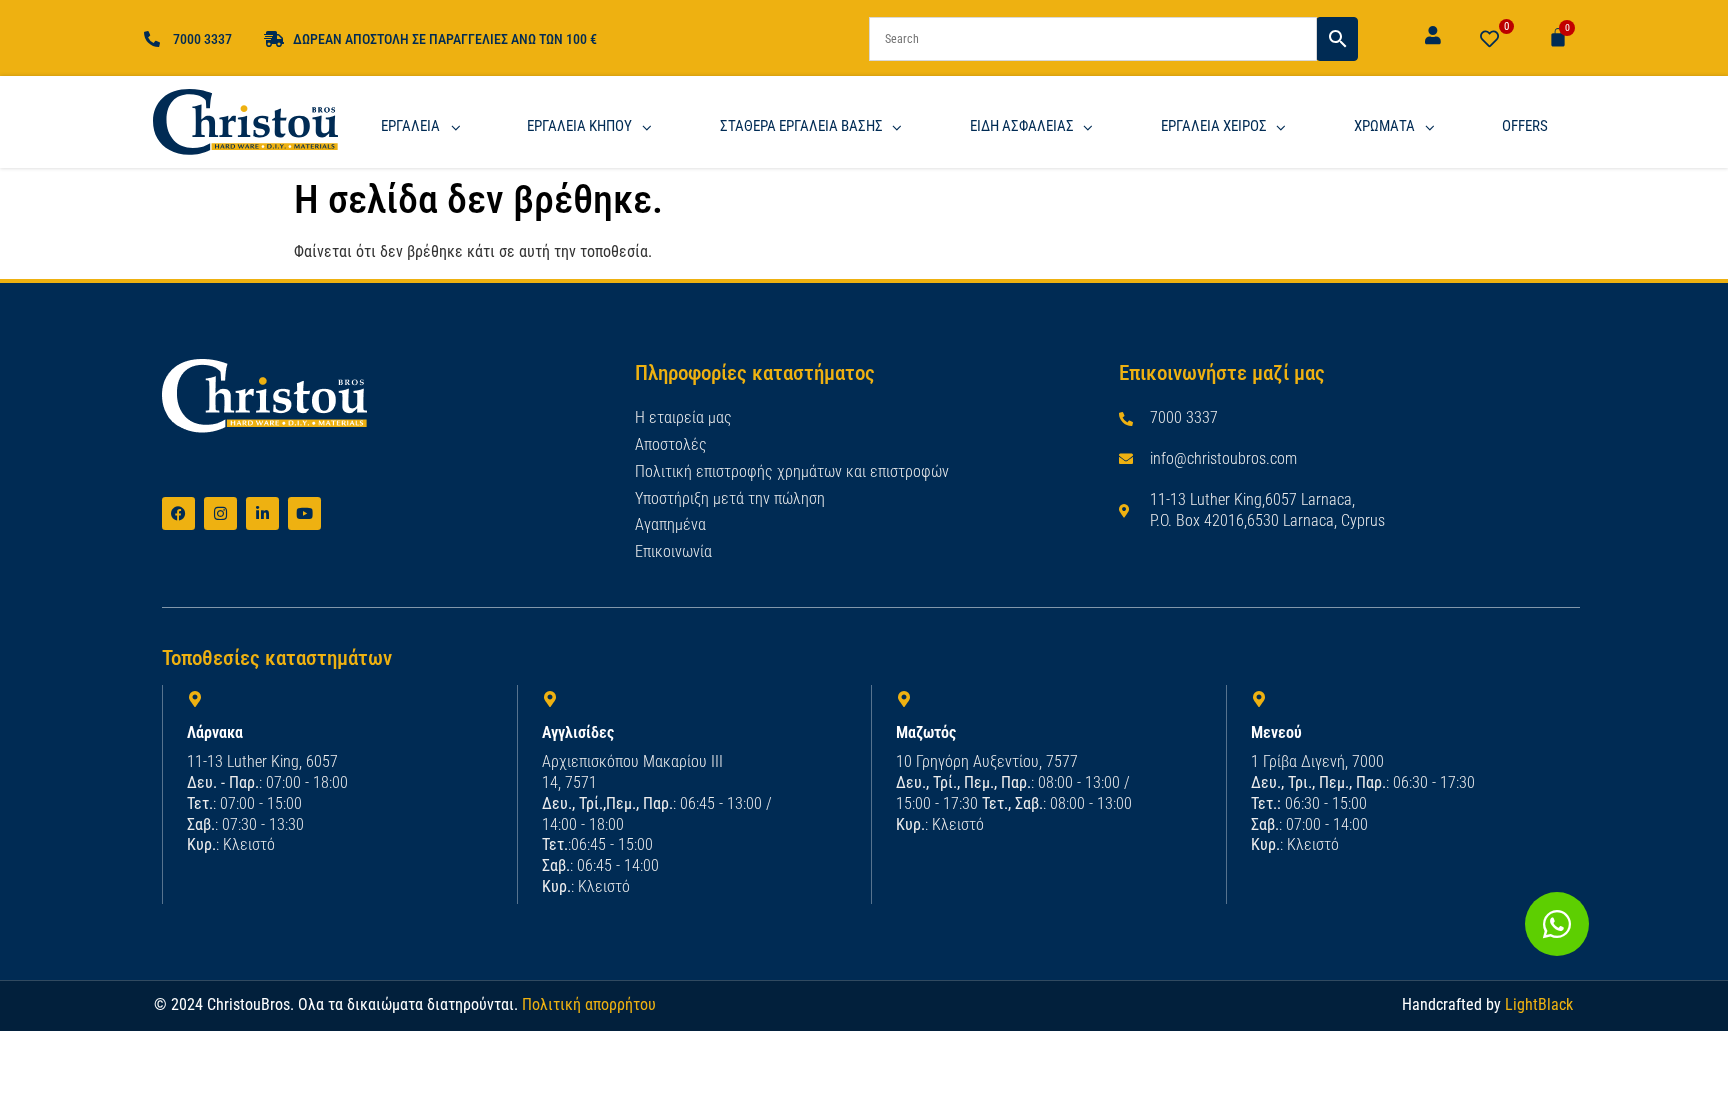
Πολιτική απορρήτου (589, 1004)
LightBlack (1539, 1004)
